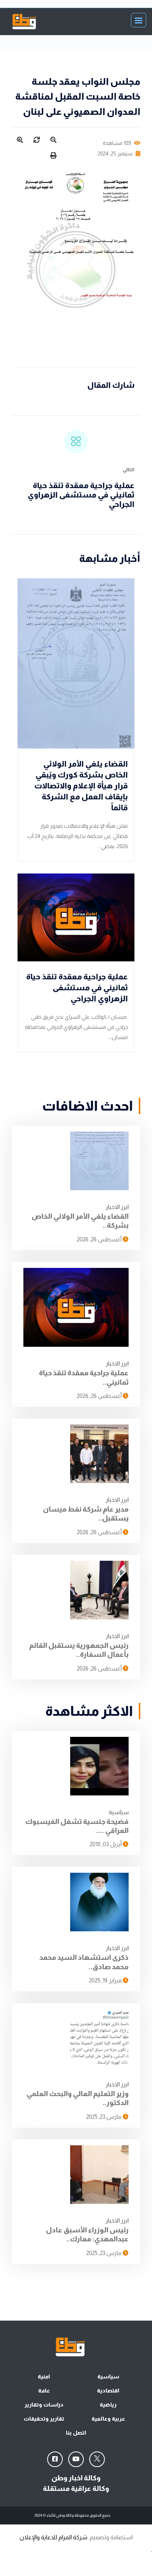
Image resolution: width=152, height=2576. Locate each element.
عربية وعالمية (108, 2419)
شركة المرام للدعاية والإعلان (53, 2537)
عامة (44, 2391)
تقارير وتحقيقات (44, 2419)
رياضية (108, 2405)
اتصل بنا (76, 2433)
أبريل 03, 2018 (106, 1844)
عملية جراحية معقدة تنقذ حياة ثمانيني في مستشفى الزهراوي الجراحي (81, 495)
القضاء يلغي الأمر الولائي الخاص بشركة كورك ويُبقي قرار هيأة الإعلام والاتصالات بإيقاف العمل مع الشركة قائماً (81, 786)
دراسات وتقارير (44, 2405)
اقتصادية (108, 2391)
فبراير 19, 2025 (106, 1980)
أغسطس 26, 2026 (100, 1239)
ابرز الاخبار (117, 1207)
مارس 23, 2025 (104, 2117)
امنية (44, 2376)
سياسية (119, 1812)
